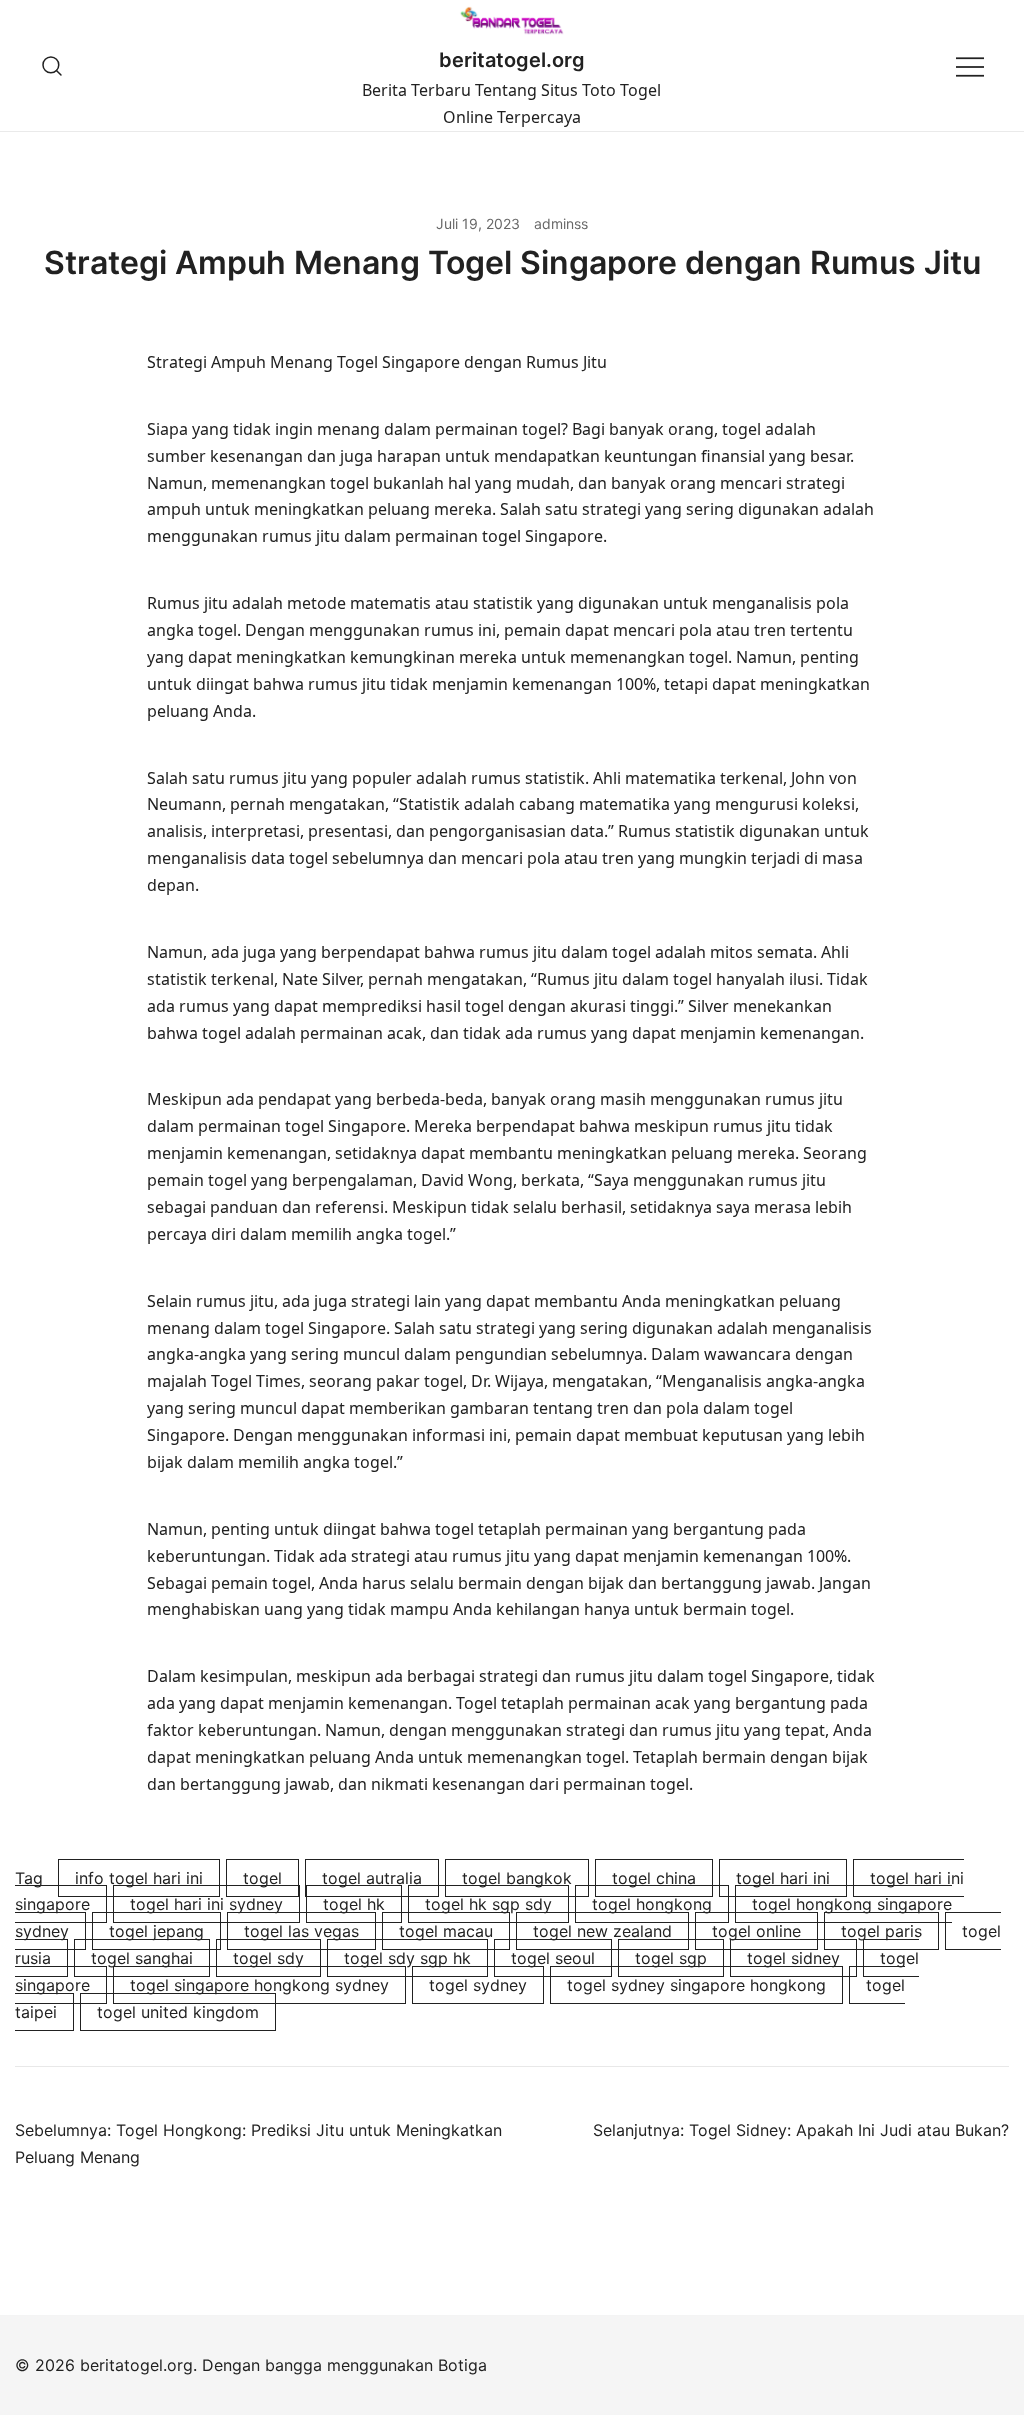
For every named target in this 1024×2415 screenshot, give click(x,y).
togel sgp (671, 1958)
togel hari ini (783, 1878)
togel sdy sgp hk (407, 1958)
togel (262, 1878)
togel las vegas (301, 1931)
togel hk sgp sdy (488, 1904)
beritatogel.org (512, 60)
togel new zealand (602, 1931)
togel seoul (553, 1958)
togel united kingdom (178, 2012)
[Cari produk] (52, 65)
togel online (756, 1931)
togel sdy (268, 1958)
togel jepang (156, 1931)
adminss (561, 223)
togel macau (446, 1931)
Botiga (462, 2365)
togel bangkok (517, 1878)
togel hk (354, 1904)
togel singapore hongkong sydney (259, 1985)
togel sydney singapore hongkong (696, 1985)
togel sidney (793, 1958)
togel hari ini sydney (206, 1904)
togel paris (881, 1931)
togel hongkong (652, 1904)
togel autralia (372, 1878)
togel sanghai (142, 1958)
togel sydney (478, 1985)
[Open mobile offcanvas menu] (970, 65)
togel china (654, 1878)
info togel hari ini (139, 1878)
